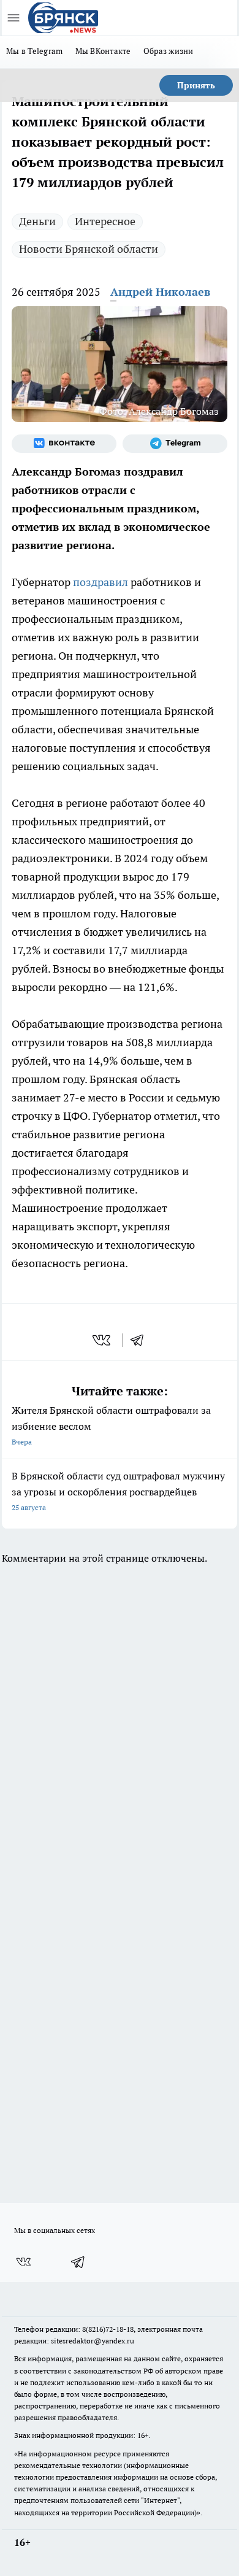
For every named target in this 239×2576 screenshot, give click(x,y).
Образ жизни (169, 51)
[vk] (103, 1340)
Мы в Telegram (35, 51)
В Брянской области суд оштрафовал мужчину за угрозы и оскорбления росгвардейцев (118, 1491)
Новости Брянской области (89, 249)
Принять (196, 85)
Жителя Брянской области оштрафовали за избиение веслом (111, 1425)
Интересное (105, 221)
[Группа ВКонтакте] (64, 444)
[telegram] (141, 1340)
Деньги (37, 221)
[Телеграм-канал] (175, 444)
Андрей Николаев (160, 292)
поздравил (101, 582)
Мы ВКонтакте (103, 51)
